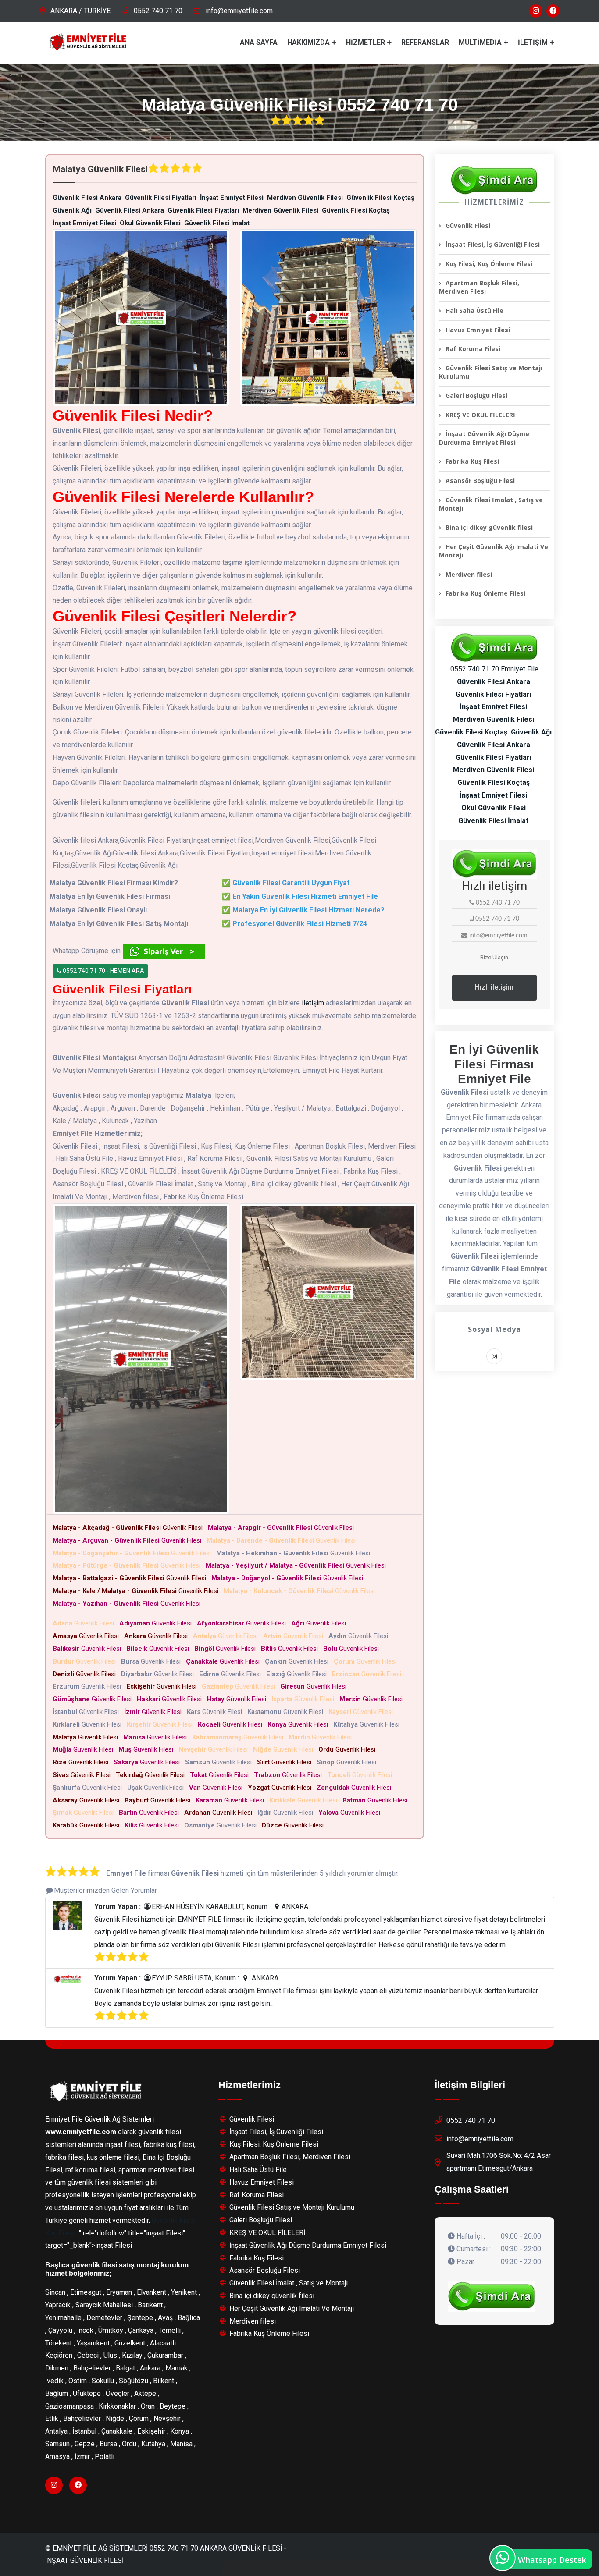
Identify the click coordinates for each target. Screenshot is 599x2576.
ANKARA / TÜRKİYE (80, 11)
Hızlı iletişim (494, 987)
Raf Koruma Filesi (473, 349)
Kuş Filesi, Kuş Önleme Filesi (489, 264)
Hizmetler (365, 42)
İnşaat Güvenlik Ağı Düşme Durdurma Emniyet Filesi (484, 438)
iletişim (313, 1003)
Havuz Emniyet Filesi (478, 330)
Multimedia (480, 42)
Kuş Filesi (60, 2233)
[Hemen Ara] (492, 2296)
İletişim (533, 42)
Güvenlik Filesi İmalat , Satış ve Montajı (491, 504)
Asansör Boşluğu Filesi (480, 481)
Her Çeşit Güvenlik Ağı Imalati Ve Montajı (494, 551)
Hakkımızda (308, 42)
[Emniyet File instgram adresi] (536, 11)
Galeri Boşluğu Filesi (476, 396)
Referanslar (425, 42)
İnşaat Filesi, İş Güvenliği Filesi (493, 244)
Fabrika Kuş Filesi (472, 461)
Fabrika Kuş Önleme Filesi (485, 593)
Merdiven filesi (469, 574)
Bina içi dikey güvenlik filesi (489, 527)
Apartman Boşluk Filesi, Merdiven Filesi (479, 287)
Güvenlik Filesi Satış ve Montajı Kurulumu (491, 372)
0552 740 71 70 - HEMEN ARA (103, 971)
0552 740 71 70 (158, 11)
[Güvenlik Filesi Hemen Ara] (494, 180)
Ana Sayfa (259, 42)
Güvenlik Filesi (129, 1528)
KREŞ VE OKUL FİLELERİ (480, 415)
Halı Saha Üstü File (474, 310)
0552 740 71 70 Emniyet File (494, 669)
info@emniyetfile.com (239, 11)
